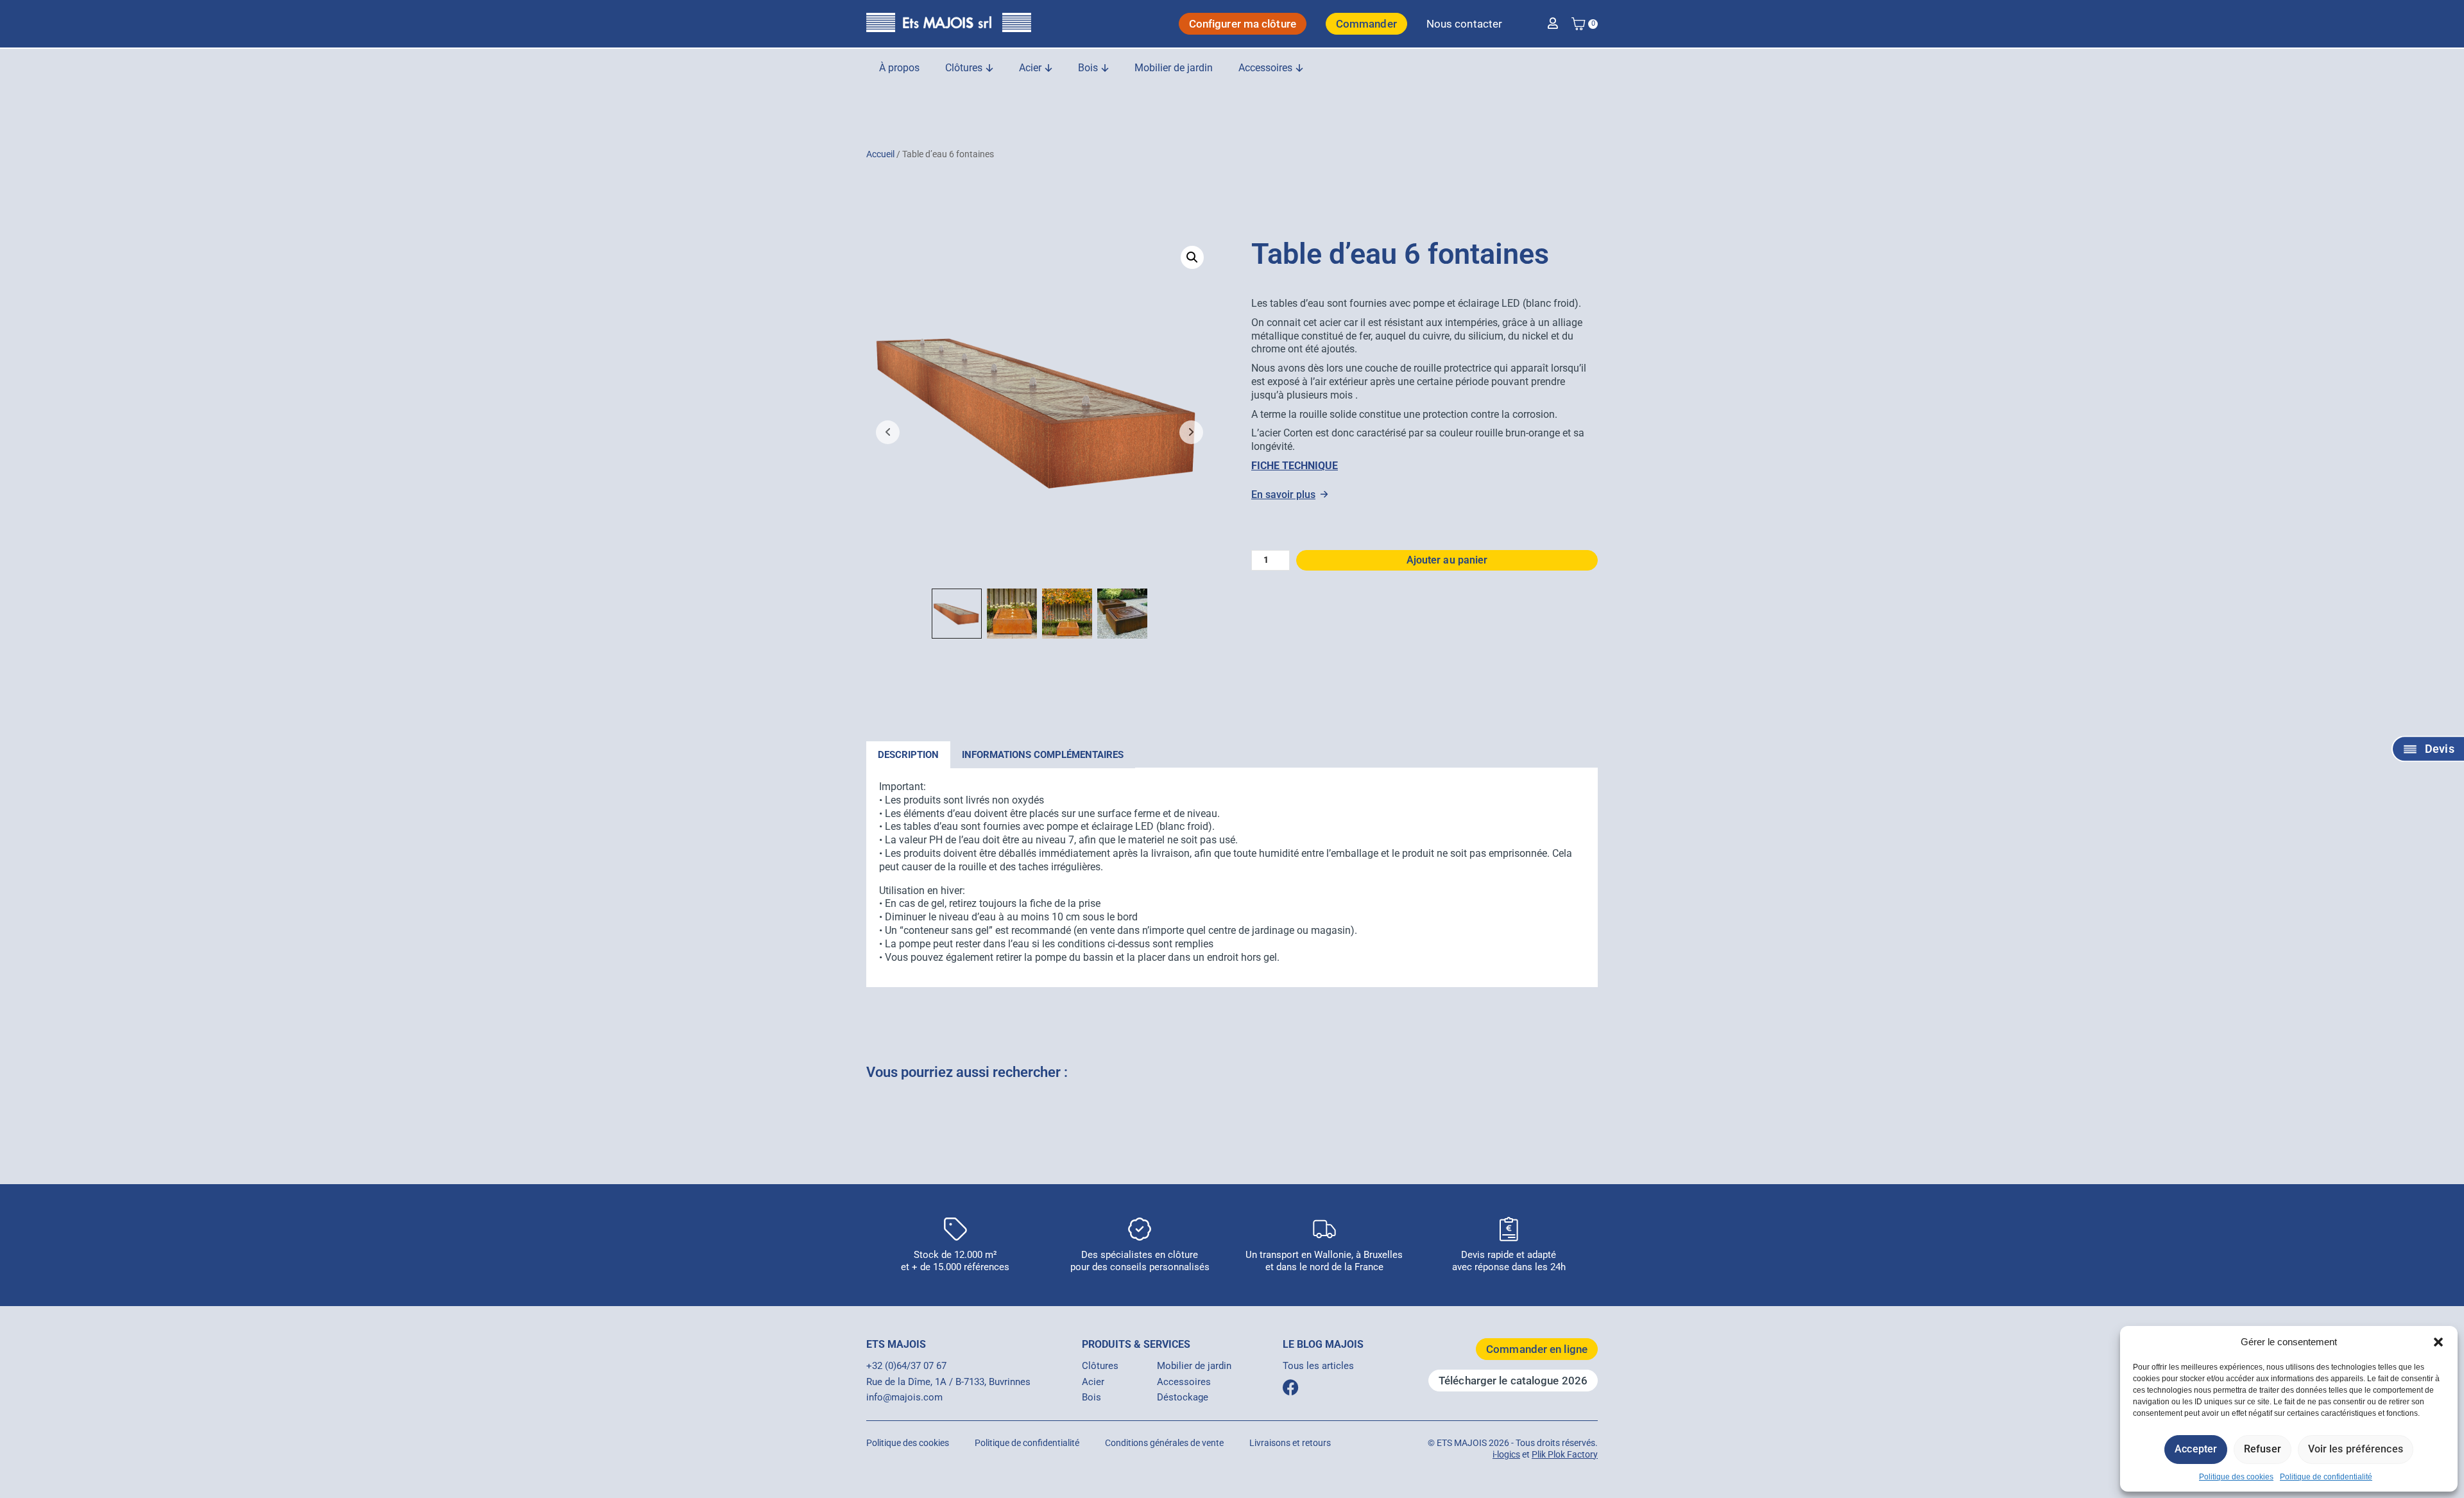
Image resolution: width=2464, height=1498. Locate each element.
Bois (1091, 1397)
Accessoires (1184, 1382)
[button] (2438, 1342)
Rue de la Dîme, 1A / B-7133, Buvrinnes (948, 1382)
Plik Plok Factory (1565, 1454)
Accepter (2196, 1449)
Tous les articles (1318, 1366)
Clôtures (1100, 1366)
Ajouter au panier (1447, 560)
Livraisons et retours (1290, 1443)
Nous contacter (1464, 24)
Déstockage (1183, 1397)
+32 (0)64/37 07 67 (906, 1366)
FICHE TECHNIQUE (1295, 466)
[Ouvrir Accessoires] (1299, 68)
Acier (1093, 1382)
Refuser (2263, 1449)
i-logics (1506, 1454)
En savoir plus (1283, 495)
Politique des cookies (2236, 1477)
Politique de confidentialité (2326, 1477)
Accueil (880, 154)
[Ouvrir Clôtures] (989, 68)
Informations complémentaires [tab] (1043, 755)
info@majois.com (904, 1397)
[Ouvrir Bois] (1105, 68)
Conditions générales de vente (1164, 1443)
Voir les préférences (2356, 1449)
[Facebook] (1291, 1387)
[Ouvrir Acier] (1048, 68)
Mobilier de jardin (1194, 1366)
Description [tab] (908, 755)
